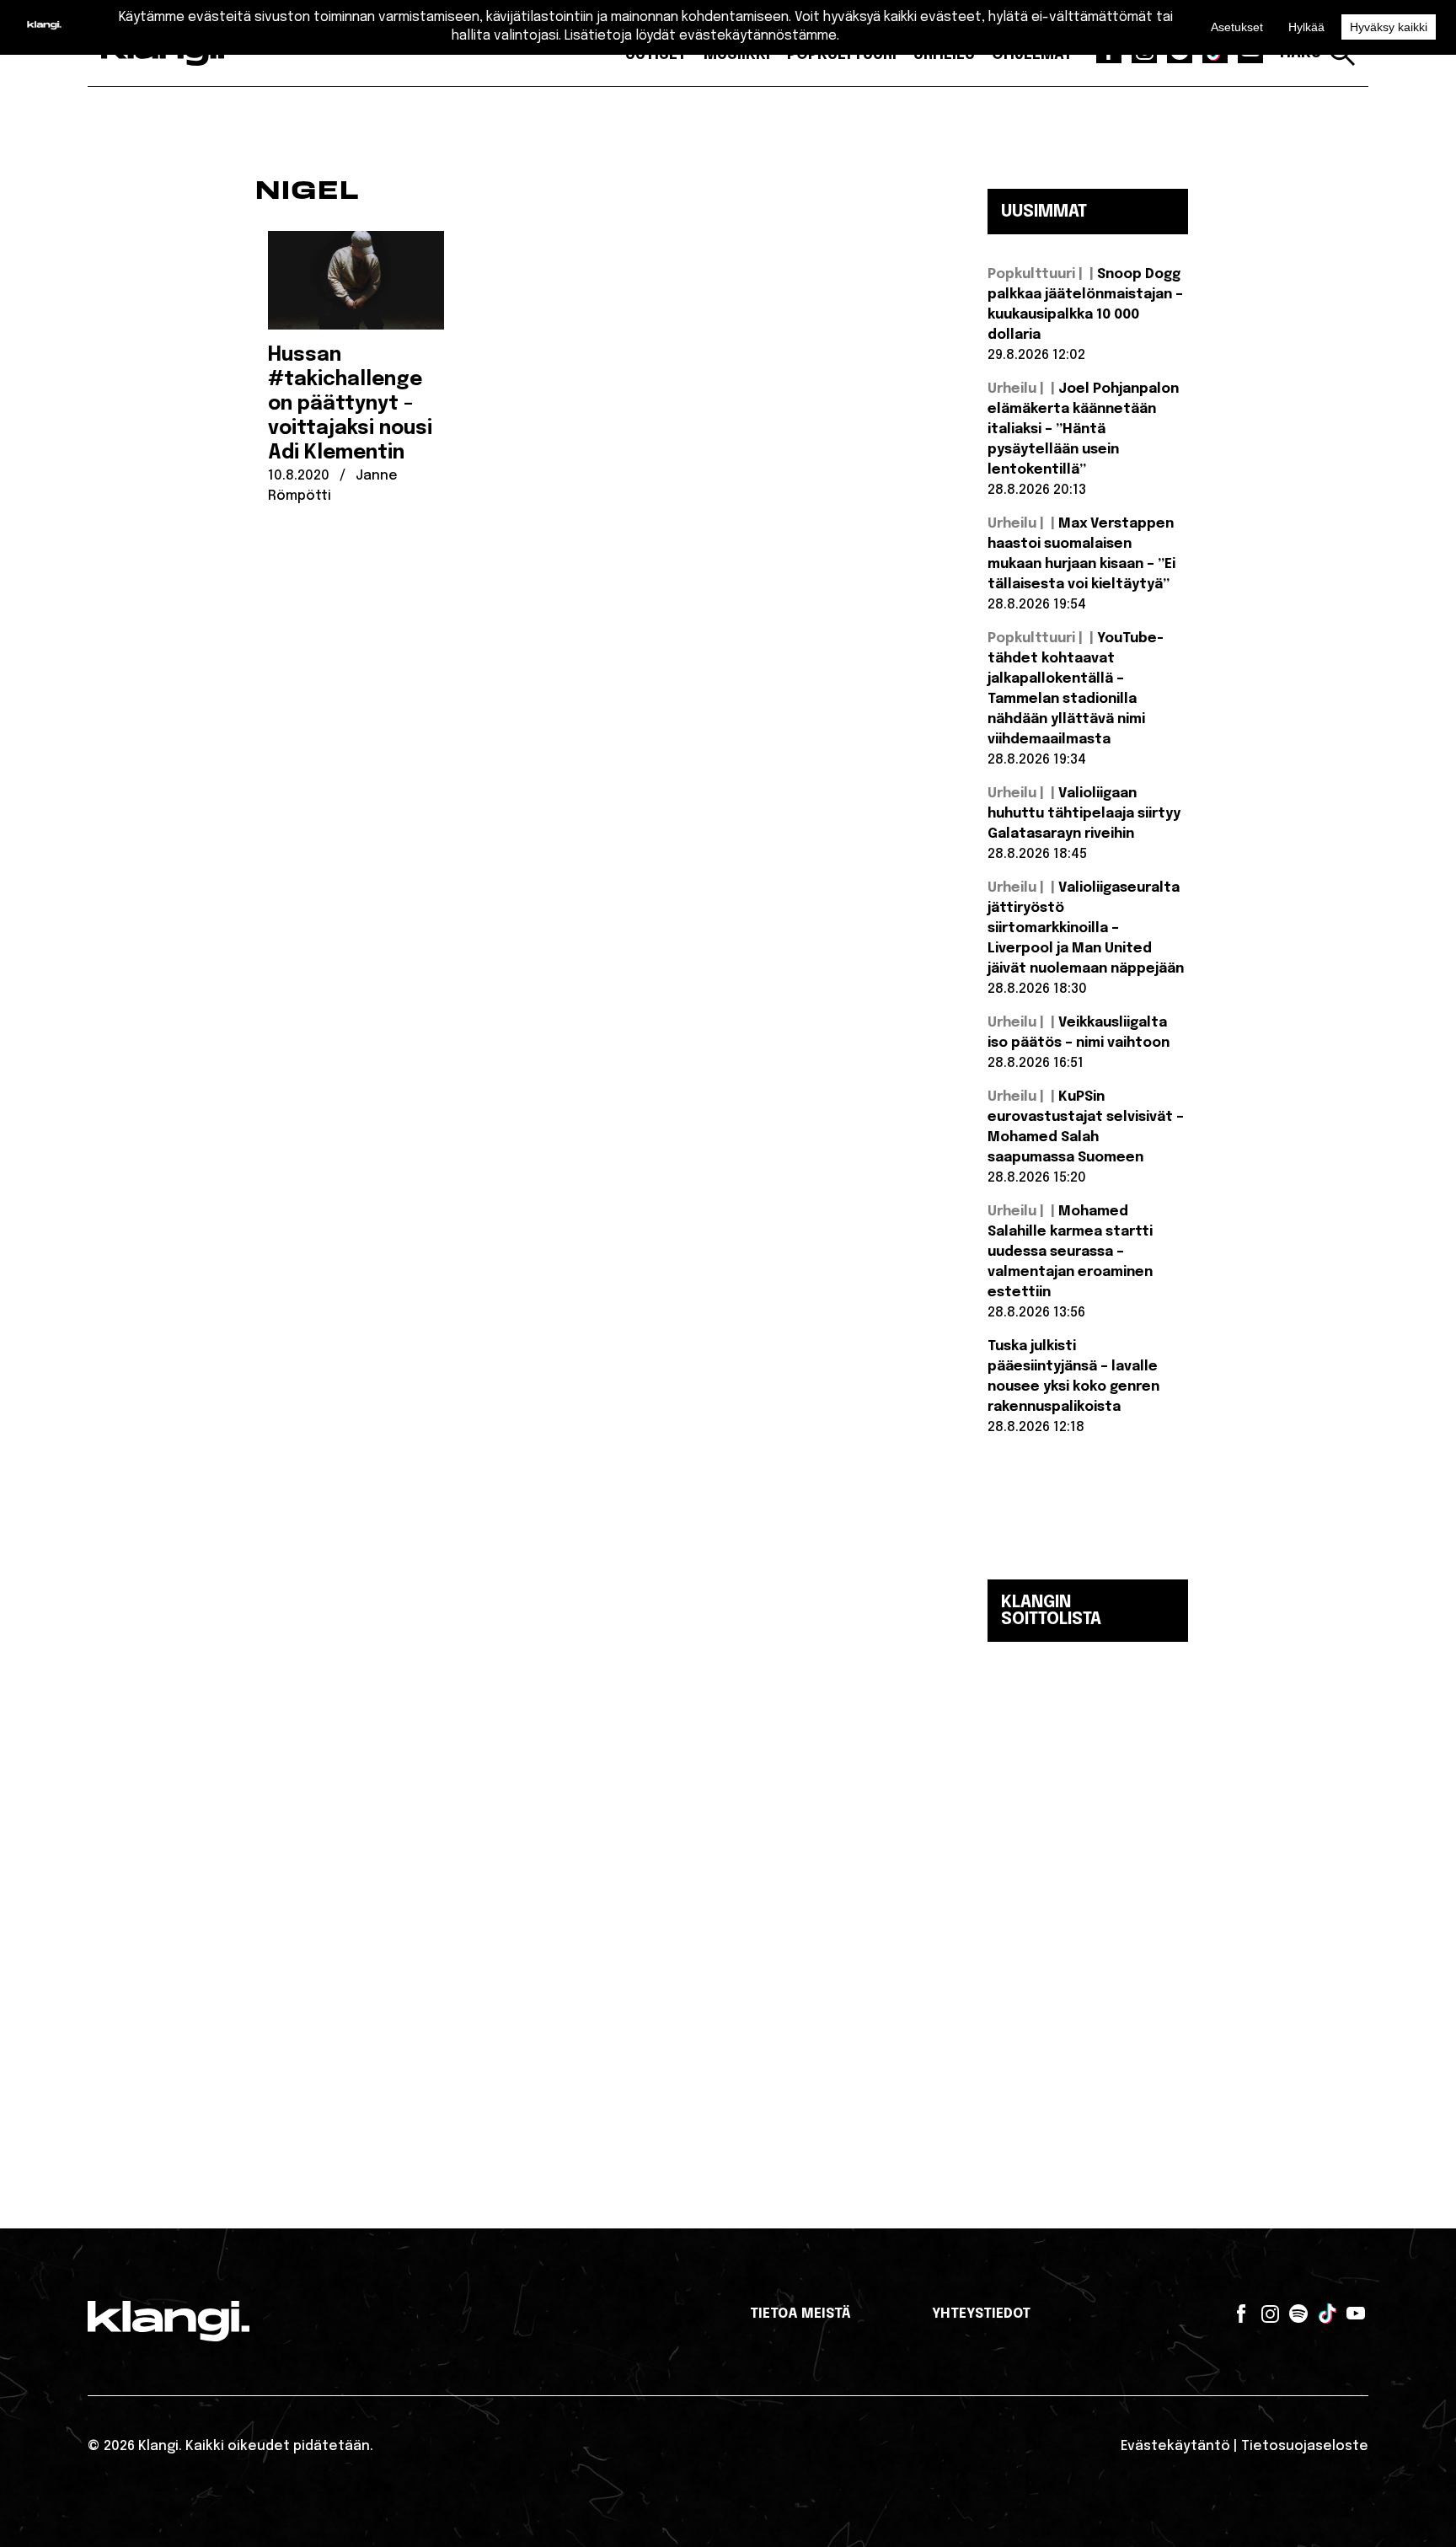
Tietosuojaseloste (1305, 2446)
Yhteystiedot (981, 2314)
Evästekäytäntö (1175, 2446)
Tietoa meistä (800, 2314)
